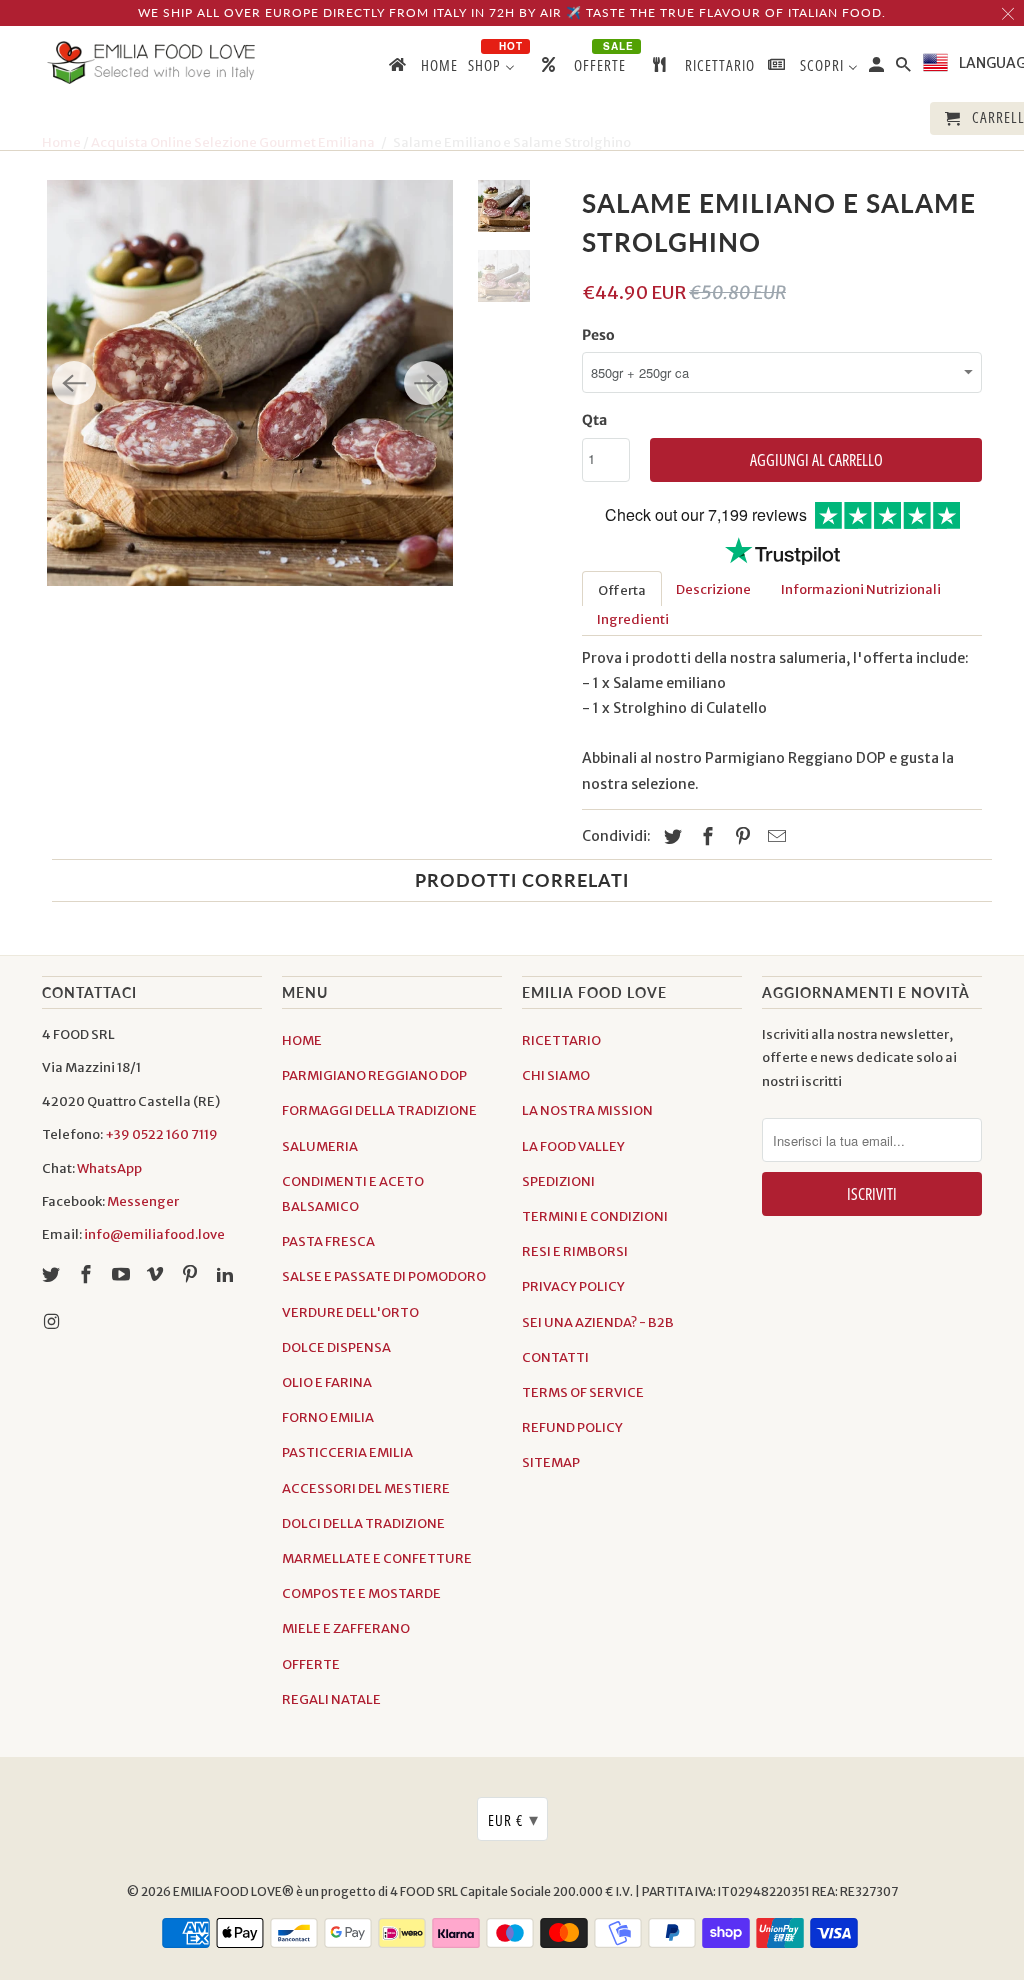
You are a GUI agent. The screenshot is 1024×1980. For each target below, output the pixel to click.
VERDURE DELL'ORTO (350, 1312)
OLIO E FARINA (327, 1382)
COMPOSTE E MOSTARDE (361, 1593)
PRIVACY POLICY (573, 1286)
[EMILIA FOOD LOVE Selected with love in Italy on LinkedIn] (227, 1274)
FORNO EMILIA (328, 1417)
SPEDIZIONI (558, 1181)
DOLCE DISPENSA (336, 1347)
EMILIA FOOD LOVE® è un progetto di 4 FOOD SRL (316, 1891)
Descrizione (713, 589)
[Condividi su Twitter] (670, 836)
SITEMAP (551, 1462)
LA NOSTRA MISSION (587, 1110)
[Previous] (74, 383)
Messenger (143, 1201)
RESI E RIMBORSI (575, 1251)
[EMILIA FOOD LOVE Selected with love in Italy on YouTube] (123, 1274)
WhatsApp (109, 1168)
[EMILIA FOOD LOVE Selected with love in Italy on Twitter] (53, 1274)
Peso (598, 335)
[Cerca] (905, 68)
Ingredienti (633, 619)
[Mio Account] (878, 68)
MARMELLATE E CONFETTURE (377, 1558)
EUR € (513, 1819)
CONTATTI (555, 1357)
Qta (594, 420)
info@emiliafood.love (154, 1234)
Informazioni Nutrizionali (861, 589)
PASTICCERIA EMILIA (347, 1452)
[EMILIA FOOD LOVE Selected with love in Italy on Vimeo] (157, 1274)
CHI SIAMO (556, 1075)
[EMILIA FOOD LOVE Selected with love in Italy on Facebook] (88, 1274)
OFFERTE (311, 1664)
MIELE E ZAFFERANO (346, 1628)
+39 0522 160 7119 (161, 1134)
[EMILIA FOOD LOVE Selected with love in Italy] (152, 62)
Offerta (622, 590)
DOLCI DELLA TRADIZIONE (363, 1523)
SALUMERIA (320, 1146)
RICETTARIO (561, 1040)
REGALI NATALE (331, 1699)
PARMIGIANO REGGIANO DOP (374, 1075)
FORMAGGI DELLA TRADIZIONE (379, 1110)
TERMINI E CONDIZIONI (595, 1216)
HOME (302, 1040)
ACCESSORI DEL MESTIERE (366, 1488)
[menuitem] (422, 69)
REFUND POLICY (572, 1427)
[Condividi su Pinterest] (740, 836)
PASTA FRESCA (328, 1241)
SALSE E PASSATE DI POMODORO (384, 1276)
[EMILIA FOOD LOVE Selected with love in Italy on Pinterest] (192, 1274)
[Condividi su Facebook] (705, 836)
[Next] (426, 383)
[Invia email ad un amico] (774, 836)
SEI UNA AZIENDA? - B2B (598, 1322)
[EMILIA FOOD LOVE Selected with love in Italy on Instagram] (53, 1321)
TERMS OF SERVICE (583, 1392)
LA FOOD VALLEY (573, 1146)
